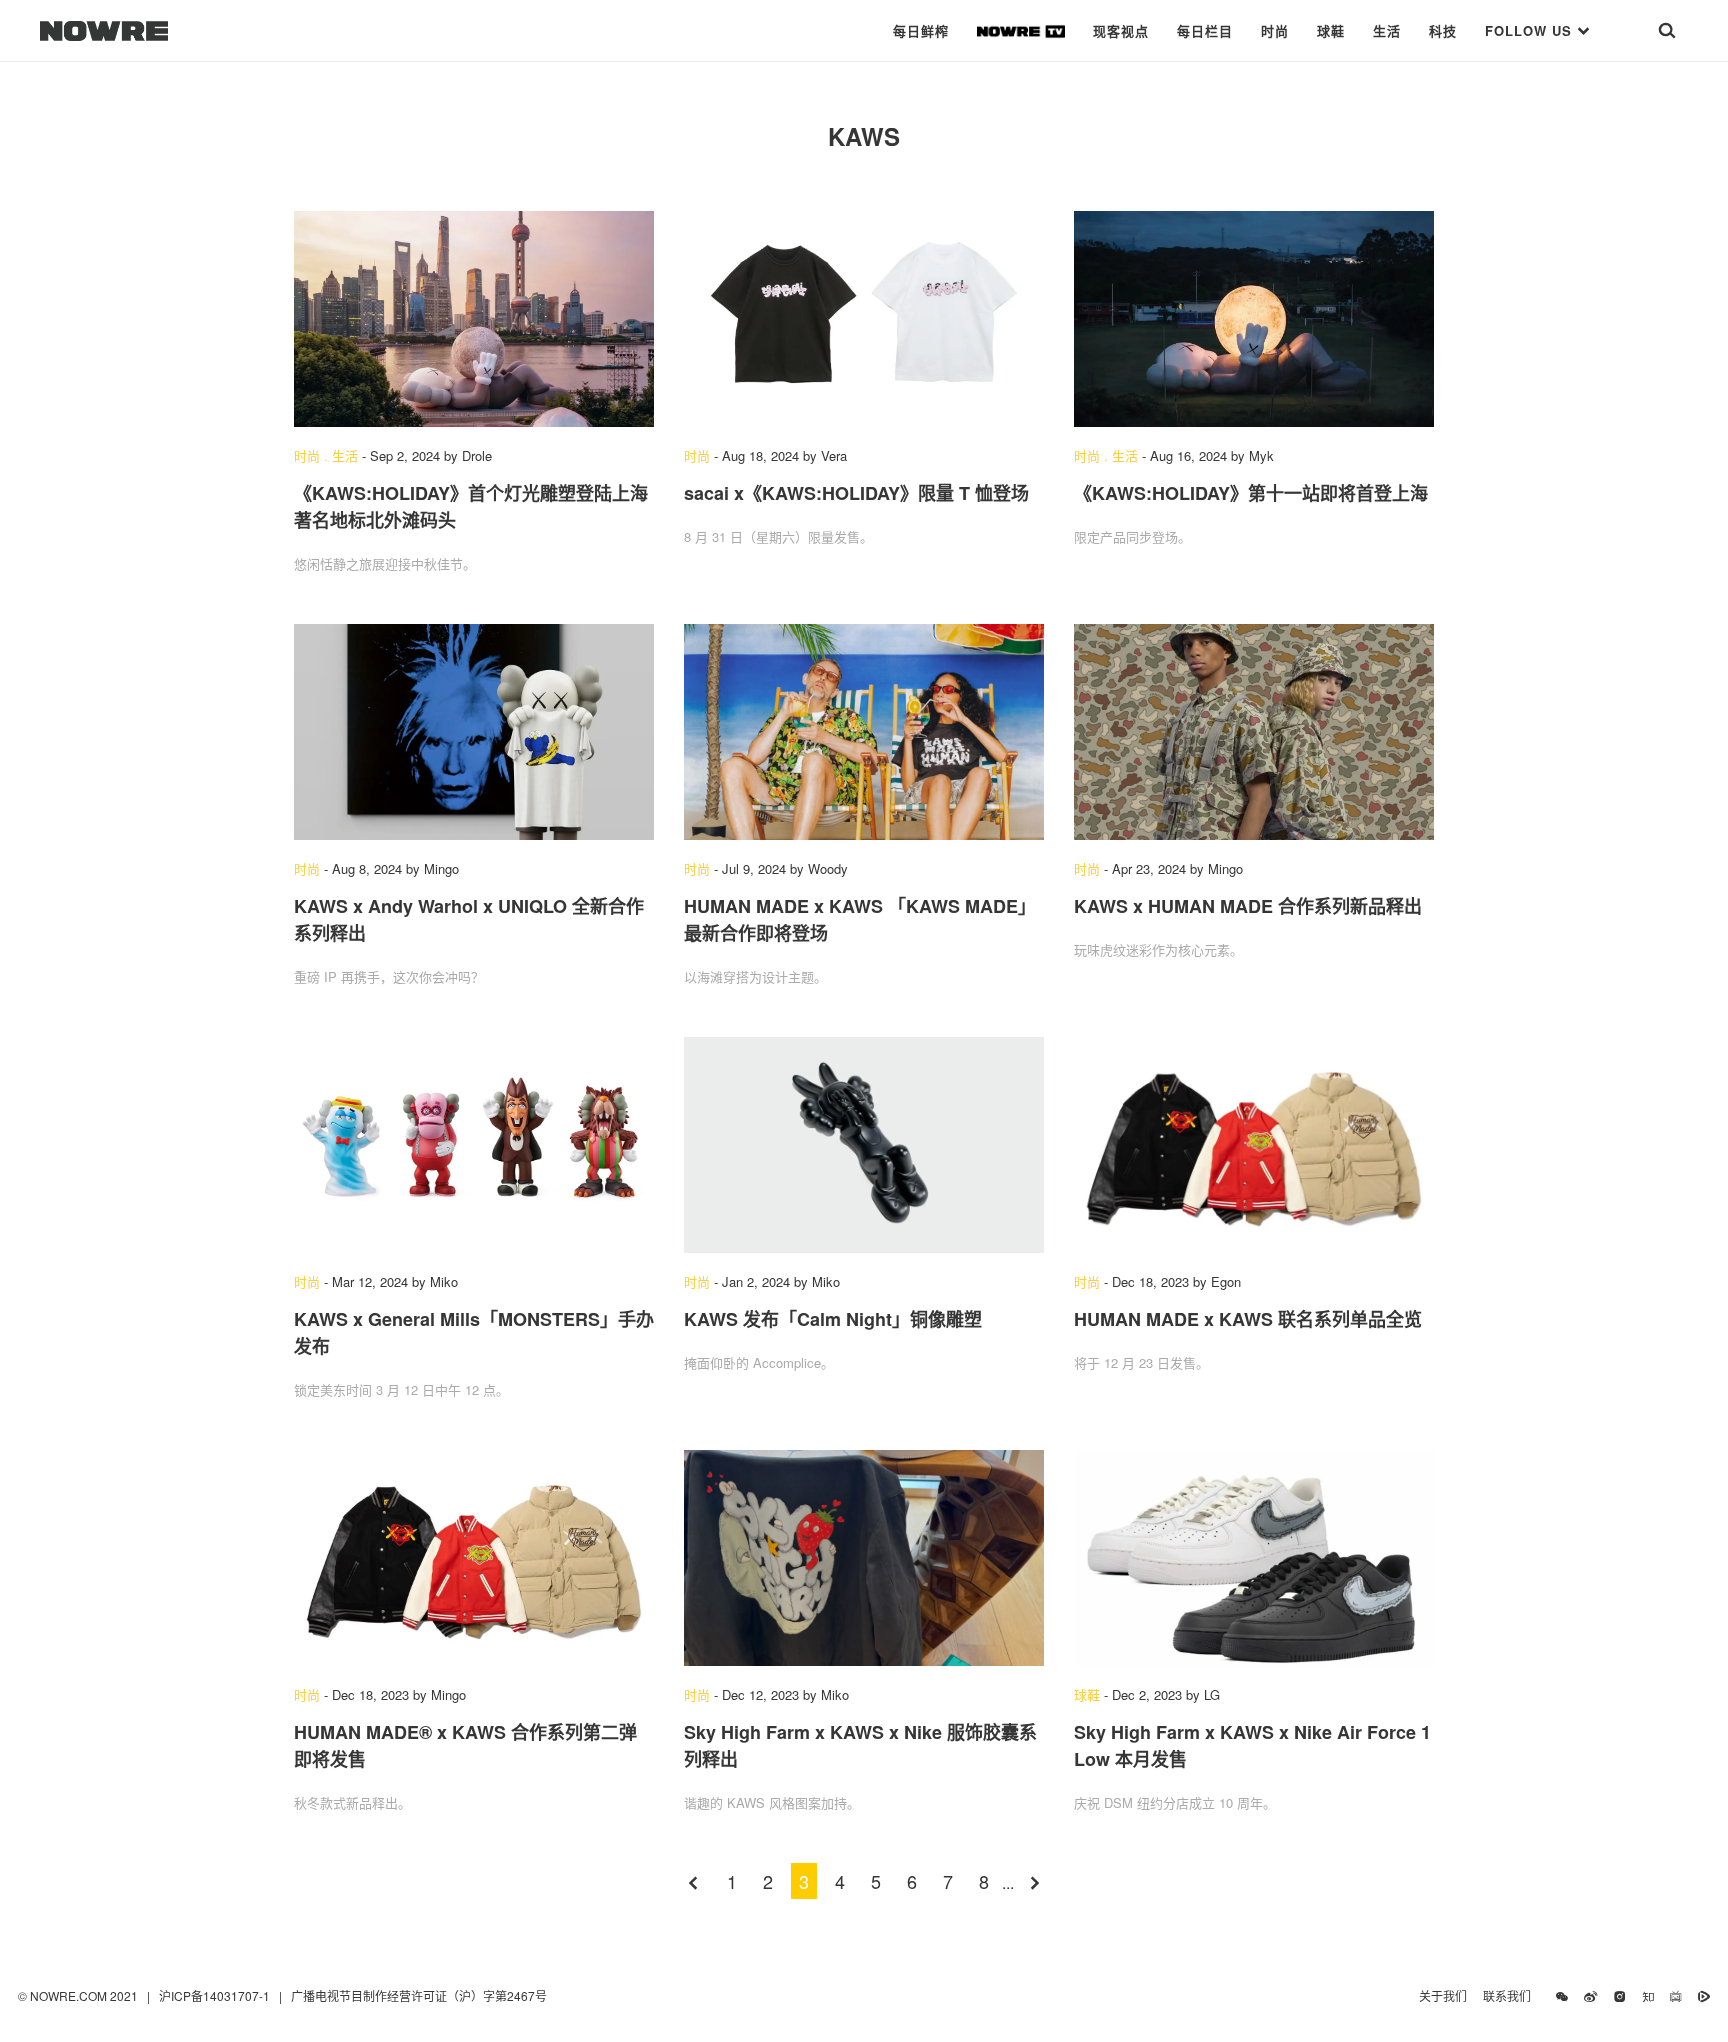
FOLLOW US (1531, 30)
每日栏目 (1205, 30)
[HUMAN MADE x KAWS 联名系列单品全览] (1254, 1145)
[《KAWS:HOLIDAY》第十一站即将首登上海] (1254, 319)
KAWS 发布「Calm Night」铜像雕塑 (833, 1319)
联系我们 (1511, 1995)
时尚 (1275, 30)
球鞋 (1331, 30)
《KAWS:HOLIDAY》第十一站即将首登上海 (1251, 493)
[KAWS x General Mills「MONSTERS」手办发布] (474, 1145)
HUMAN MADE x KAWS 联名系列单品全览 (1248, 1319)
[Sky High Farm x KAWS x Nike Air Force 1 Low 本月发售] (1254, 1558)
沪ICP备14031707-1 (216, 1995)
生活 (1387, 30)
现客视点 (1121, 30)
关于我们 (1443, 1995)
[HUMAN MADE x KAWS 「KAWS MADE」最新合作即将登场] (864, 732)
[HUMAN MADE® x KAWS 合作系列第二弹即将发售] (474, 1558)
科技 (1443, 30)
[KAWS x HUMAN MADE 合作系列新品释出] (1254, 732)
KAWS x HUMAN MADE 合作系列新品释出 (1248, 906)
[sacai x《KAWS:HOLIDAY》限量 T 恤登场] (864, 319)
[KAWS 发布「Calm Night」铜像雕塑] (864, 1145)
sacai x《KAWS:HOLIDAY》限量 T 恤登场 (856, 493)
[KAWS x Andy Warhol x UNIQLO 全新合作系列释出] (474, 732)
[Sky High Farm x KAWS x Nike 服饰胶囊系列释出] (864, 1558)
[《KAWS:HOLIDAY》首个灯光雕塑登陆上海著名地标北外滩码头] (474, 319)
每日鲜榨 (921, 30)
